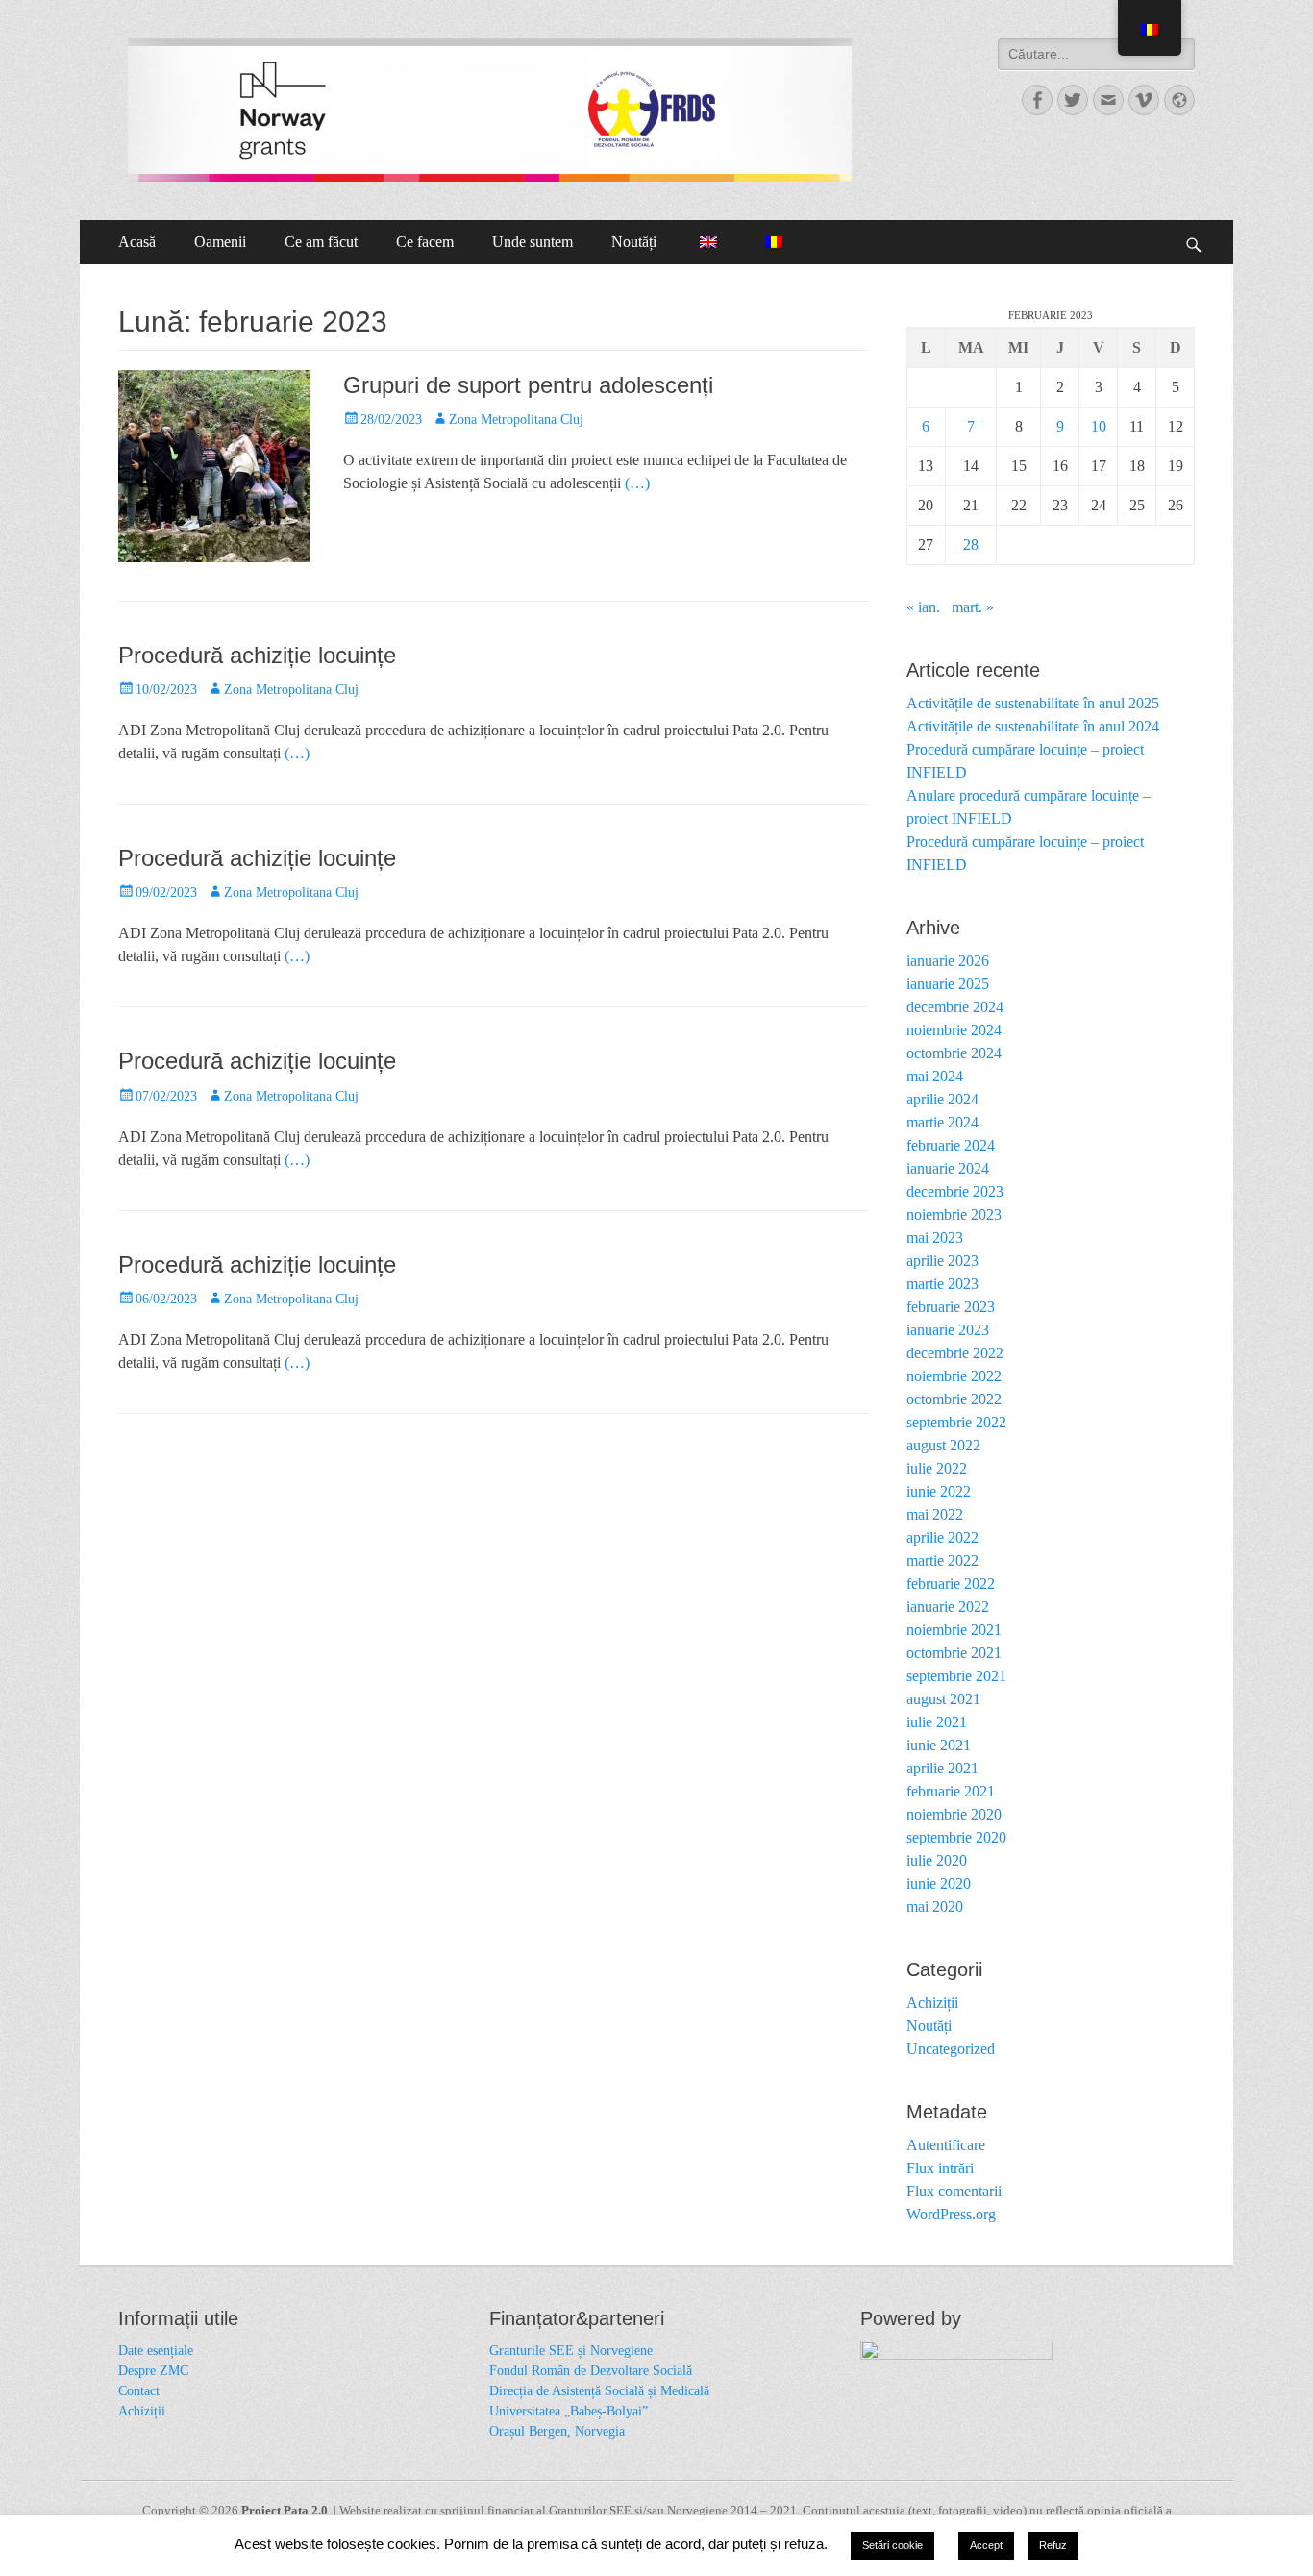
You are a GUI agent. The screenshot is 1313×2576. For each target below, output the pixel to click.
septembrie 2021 (956, 1676)
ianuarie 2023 (948, 1330)
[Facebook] (1037, 100)
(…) (637, 483)
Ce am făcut (321, 242)
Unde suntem (533, 242)
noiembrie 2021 (954, 1630)
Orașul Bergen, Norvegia (557, 2431)
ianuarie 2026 (948, 961)
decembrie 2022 (955, 1353)
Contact (139, 2391)
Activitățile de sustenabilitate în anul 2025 (1033, 703)
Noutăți (634, 242)
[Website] (1179, 100)
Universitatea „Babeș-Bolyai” (569, 2411)
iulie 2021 (937, 1722)
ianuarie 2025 (948, 984)
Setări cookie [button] (892, 2545)
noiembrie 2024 (954, 1030)
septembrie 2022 (956, 1422)
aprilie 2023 (942, 1261)
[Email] (1108, 100)
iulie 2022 (937, 1468)
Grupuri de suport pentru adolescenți (528, 385)
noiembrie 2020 (954, 1814)
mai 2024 (935, 1076)
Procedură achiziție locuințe (257, 655)
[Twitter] (1073, 100)
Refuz (1053, 2545)
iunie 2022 (939, 1491)
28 (971, 545)
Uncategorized (951, 2049)
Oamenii (220, 242)
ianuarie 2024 (948, 1168)
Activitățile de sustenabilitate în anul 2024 (1033, 726)
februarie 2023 (951, 1307)
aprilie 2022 (942, 1537)
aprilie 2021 (942, 1768)
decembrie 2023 (955, 1191)
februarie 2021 (951, 1791)
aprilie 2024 (942, 1099)
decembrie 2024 (955, 1007)
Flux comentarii (954, 2191)
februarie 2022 (951, 1584)
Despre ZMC (153, 2371)
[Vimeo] (1144, 100)
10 (1099, 426)
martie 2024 (942, 1122)
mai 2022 (935, 1514)
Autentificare (946, 2145)
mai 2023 (935, 1238)
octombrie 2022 (954, 1399)
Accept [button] (986, 2545)
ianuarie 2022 (948, 1607)
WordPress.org (951, 2214)
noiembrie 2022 (954, 1376)
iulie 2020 (937, 1860)
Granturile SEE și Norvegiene (571, 2351)
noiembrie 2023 (954, 1214)
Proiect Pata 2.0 (285, 2510)
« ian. (923, 607)
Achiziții (932, 2003)
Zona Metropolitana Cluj (516, 420)
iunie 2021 (939, 1745)
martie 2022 (942, 1560)
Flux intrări (940, 2168)
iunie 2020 (939, 1883)
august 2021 (943, 1699)
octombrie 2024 (954, 1053)
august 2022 (943, 1445)
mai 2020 (935, 1907)
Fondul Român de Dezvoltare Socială (591, 2371)
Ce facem (425, 242)
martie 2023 (942, 1284)
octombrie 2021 (954, 1653)
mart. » (973, 607)
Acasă (137, 242)
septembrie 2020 (956, 1837)
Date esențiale (156, 2351)
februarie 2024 (951, 1145)
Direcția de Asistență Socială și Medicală (599, 2391)
